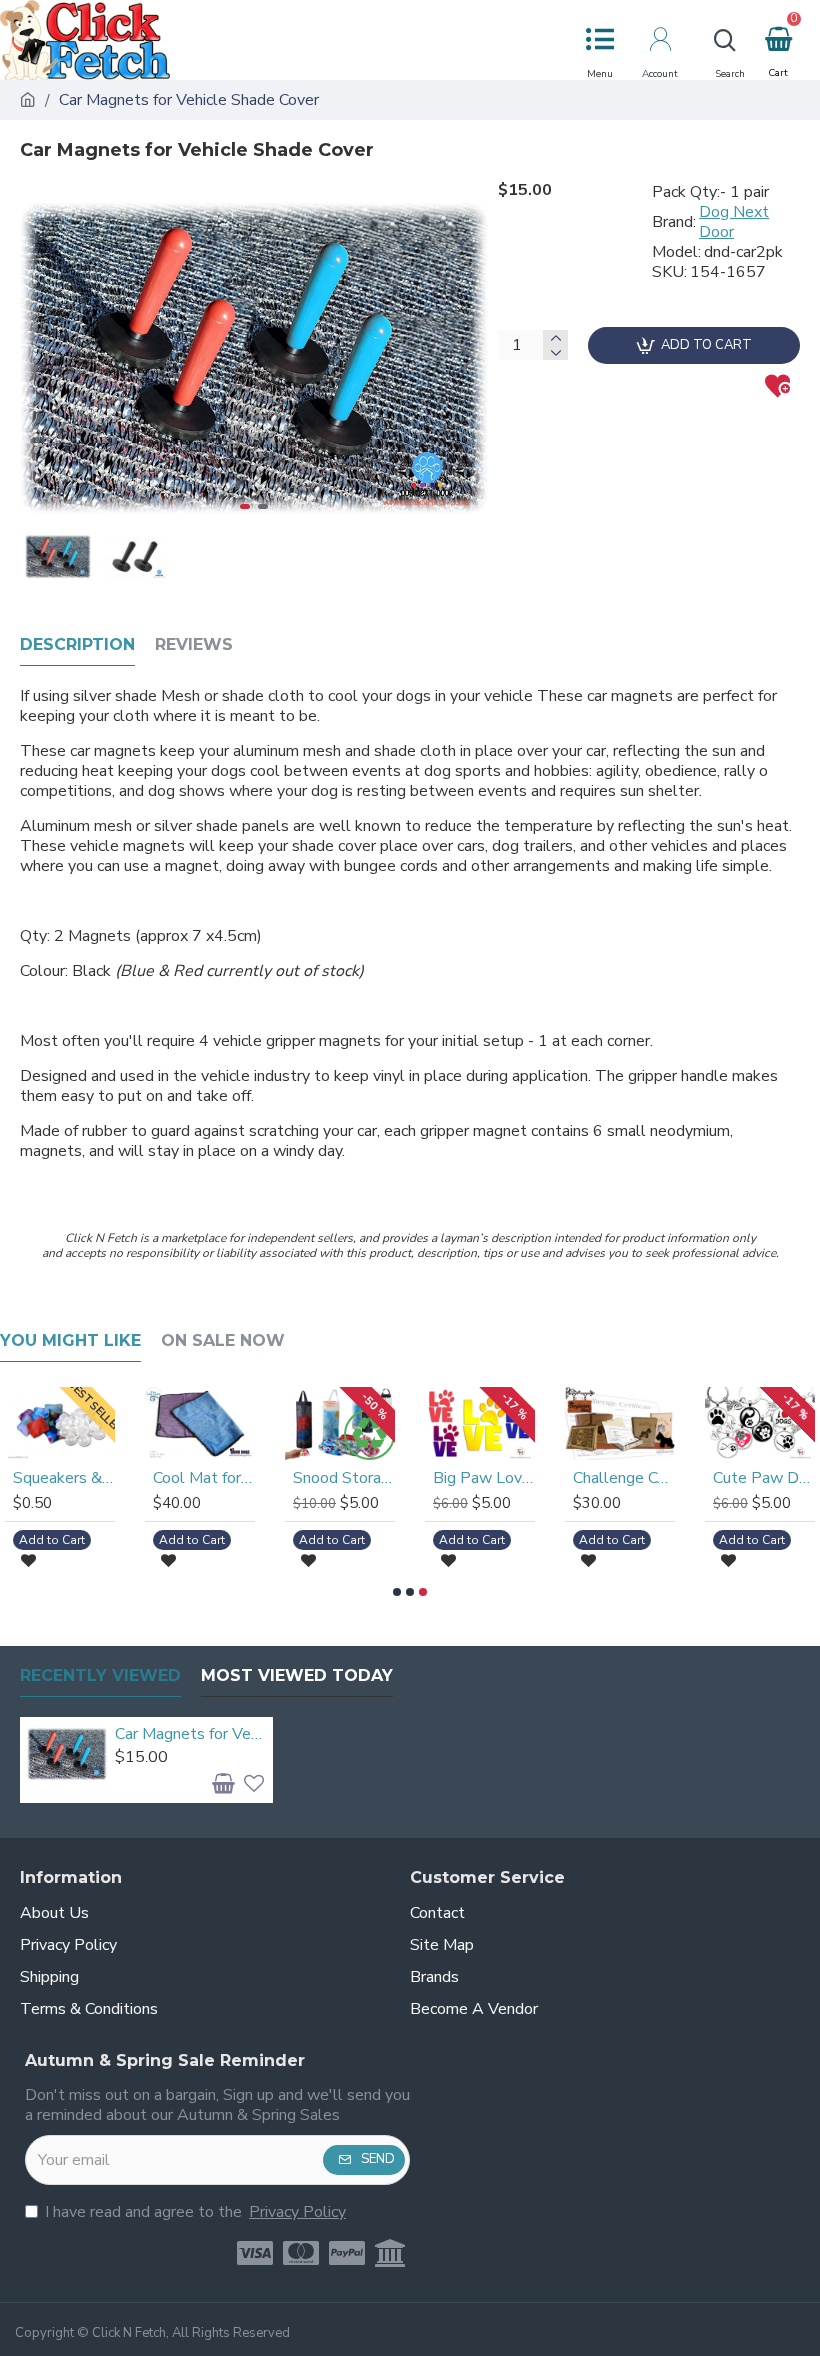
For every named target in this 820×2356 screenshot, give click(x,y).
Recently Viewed (100, 1675)
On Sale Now (223, 1340)
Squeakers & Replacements (64, 1478)
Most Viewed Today (297, 1675)
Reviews (194, 644)
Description (77, 644)
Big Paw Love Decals (484, 1478)
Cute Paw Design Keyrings (764, 1478)
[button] (40, 358)
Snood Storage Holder (344, 1478)
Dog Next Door (734, 222)
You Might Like (70, 1340)
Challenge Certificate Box (624, 1478)
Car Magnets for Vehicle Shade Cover (191, 1734)
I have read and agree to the (195, 2212)
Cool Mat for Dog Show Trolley (204, 1478)
